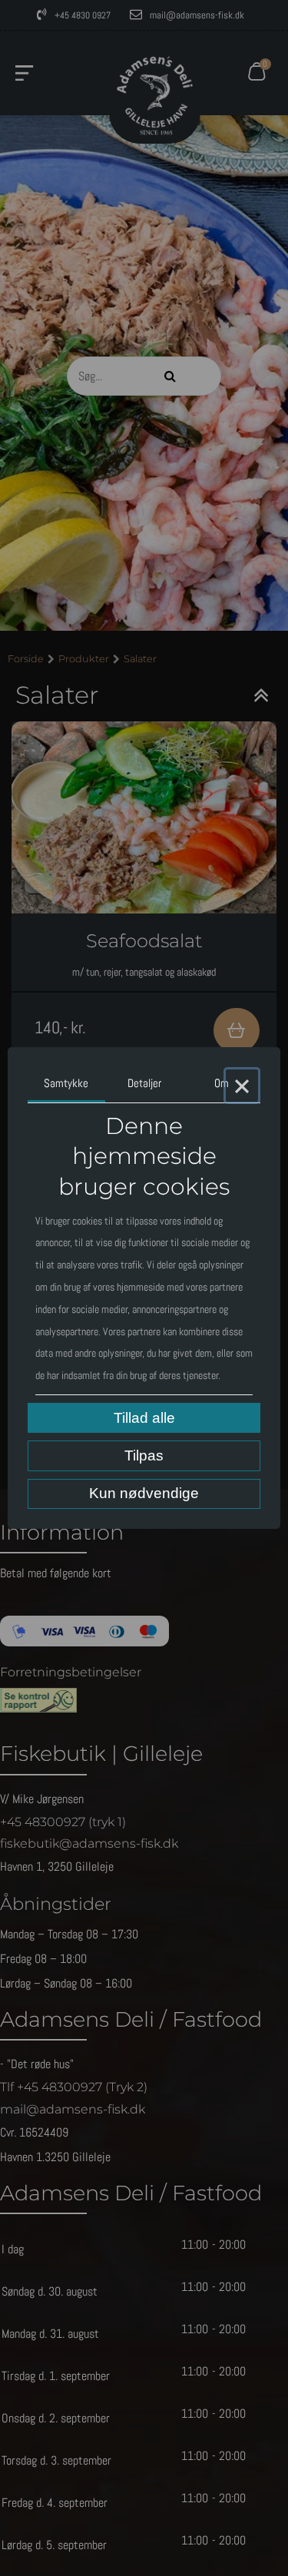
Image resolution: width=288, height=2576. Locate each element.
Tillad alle (144, 1418)
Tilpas (144, 1455)
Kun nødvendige (144, 1493)
